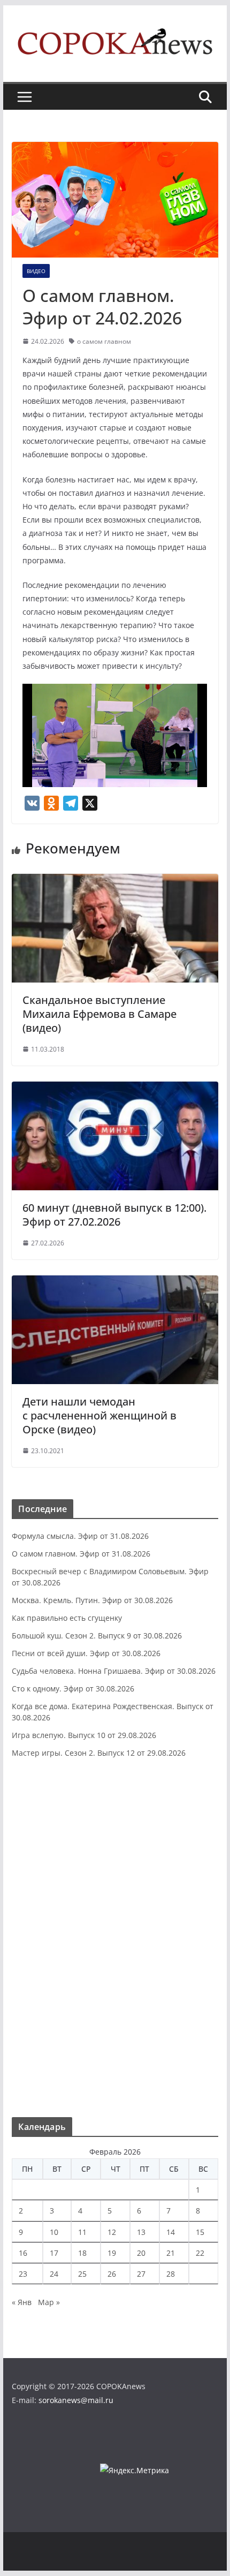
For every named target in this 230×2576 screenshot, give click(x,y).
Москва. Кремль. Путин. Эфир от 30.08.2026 (92, 1600)
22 (200, 2253)
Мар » (49, 2302)
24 (54, 2274)
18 (82, 2253)
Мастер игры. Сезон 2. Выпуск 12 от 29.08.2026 (99, 1753)
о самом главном (104, 341)
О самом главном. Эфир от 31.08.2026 (81, 1554)
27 (141, 2274)
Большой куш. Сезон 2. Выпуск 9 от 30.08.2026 (97, 1636)
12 (112, 2232)
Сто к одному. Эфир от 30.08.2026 (73, 1689)
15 (200, 2232)
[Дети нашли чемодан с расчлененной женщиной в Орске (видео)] (115, 1283)
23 (23, 2274)
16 (23, 2253)
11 (82, 2232)
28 (171, 2274)
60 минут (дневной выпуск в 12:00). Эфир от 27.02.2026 (114, 1215)
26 (112, 2274)
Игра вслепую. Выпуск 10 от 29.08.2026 (84, 1735)
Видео (36, 271)
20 (141, 2253)
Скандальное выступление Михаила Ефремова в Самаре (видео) (99, 1014)
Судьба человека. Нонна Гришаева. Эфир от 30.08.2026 (114, 1671)
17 (54, 2253)
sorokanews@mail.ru (76, 2400)
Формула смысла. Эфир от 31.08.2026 (80, 1536)
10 (54, 2232)
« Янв (22, 2302)
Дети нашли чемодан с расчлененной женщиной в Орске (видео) (99, 1415)
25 (82, 2274)
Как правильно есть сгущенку (67, 1618)
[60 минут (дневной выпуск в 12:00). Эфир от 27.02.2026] (115, 1089)
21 (171, 2253)
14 (171, 2232)
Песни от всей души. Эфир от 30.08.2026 (86, 1653)
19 (112, 2253)
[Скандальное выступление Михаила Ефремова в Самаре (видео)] (115, 881)
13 (141, 2232)
